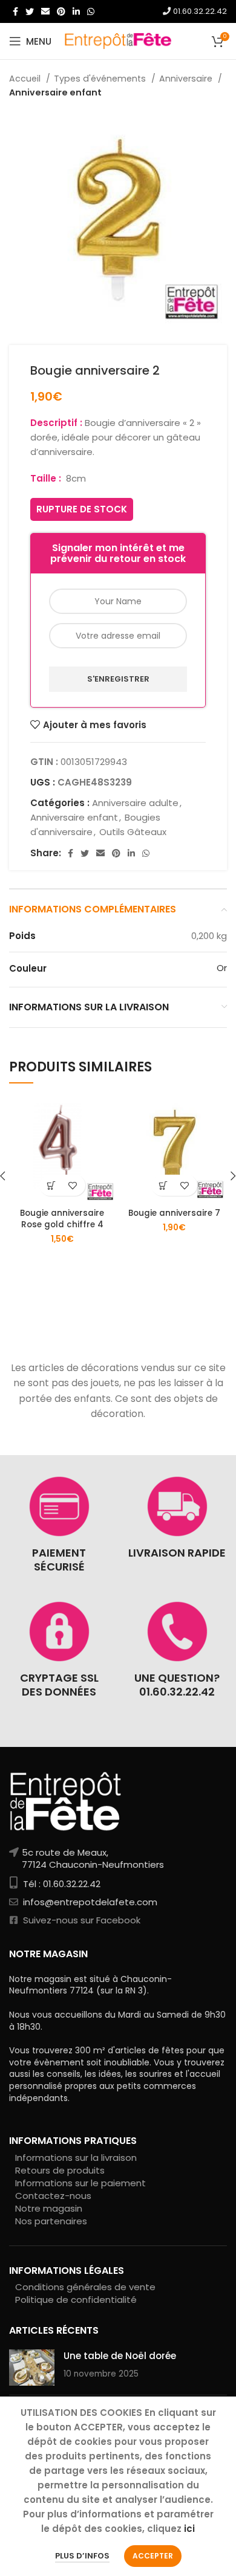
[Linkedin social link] (76, 11)
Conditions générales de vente (85, 2287)
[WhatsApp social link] (91, 11)
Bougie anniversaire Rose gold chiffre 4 (62, 1219)
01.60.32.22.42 (199, 11)
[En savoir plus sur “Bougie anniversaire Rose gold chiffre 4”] (52, 1185)
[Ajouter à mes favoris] (73, 1185)
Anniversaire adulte (135, 803)
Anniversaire (187, 79)
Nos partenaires (51, 2221)
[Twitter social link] (30, 11)
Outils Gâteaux (133, 832)
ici (189, 2529)
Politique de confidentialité (76, 2300)
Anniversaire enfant (55, 92)
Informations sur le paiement (80, 2183)
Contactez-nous (53, 2196)
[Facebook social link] (15, 11)
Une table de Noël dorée (120, 2356)
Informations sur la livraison (76, 2158)
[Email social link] (45, 11)
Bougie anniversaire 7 (174, 1213)
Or (222, 968)
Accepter (153, 2556)
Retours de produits (60, 2170)
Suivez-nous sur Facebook (80, 1920)
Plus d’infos (82, 2556)
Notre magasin (49, 2208)
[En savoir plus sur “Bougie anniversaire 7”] (164, 1185)
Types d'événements (101, 79)
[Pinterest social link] (61, 11)
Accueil (26, 79)
